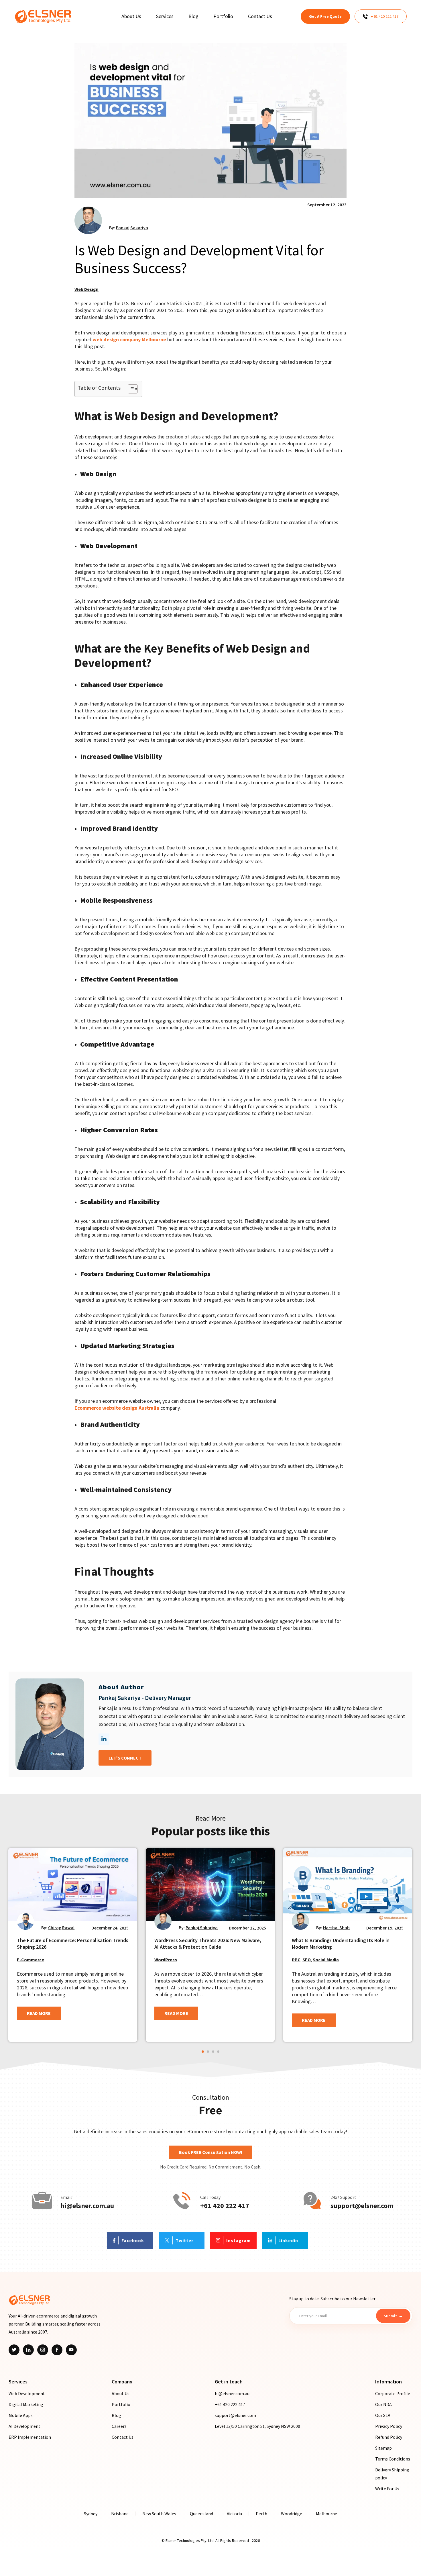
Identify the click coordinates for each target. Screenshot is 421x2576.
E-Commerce (31, 1960)
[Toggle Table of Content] (130, 389)
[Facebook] (57, 2350)
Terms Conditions (393, 2459)
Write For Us (387, 2489)
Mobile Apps (21, 2415)
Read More (39, 2013)
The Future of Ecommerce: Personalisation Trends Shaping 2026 (73, 1944)
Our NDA (383, 2404)
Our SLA (383, 2415)
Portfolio (121, 2404)
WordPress (166, 1960)
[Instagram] (43, 2350)
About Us (121, 2393)
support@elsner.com (362, 2206)
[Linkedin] (28, 2350)
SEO (307, 1960)
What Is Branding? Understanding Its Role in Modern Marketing (341, 1944)
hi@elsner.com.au (87, 2206)
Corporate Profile (393, 2393)
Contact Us (123, 2437)
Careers (119, 2426)
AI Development (24, 2426)
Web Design (86, 289)
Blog (116, 2415)
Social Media (326, 1960)
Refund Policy (389, 2437)
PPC (296, 1960)
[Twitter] (14, 2350)
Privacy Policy (389, 2426)
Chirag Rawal (61, 1927)
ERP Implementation (30, 2437)
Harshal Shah (336, 1927)
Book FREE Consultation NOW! (211, 2152)
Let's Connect (125, 1758)
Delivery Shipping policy (392, 2474)
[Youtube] (71, 2350)
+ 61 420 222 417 (385, 16)
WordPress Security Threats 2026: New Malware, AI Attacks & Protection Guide (208, 1944)
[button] (203, 2052)
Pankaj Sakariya (132, 228)
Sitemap (383, 2448)
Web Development (27, 2393)
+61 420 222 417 (225, 2206)
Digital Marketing (26, 2404)
